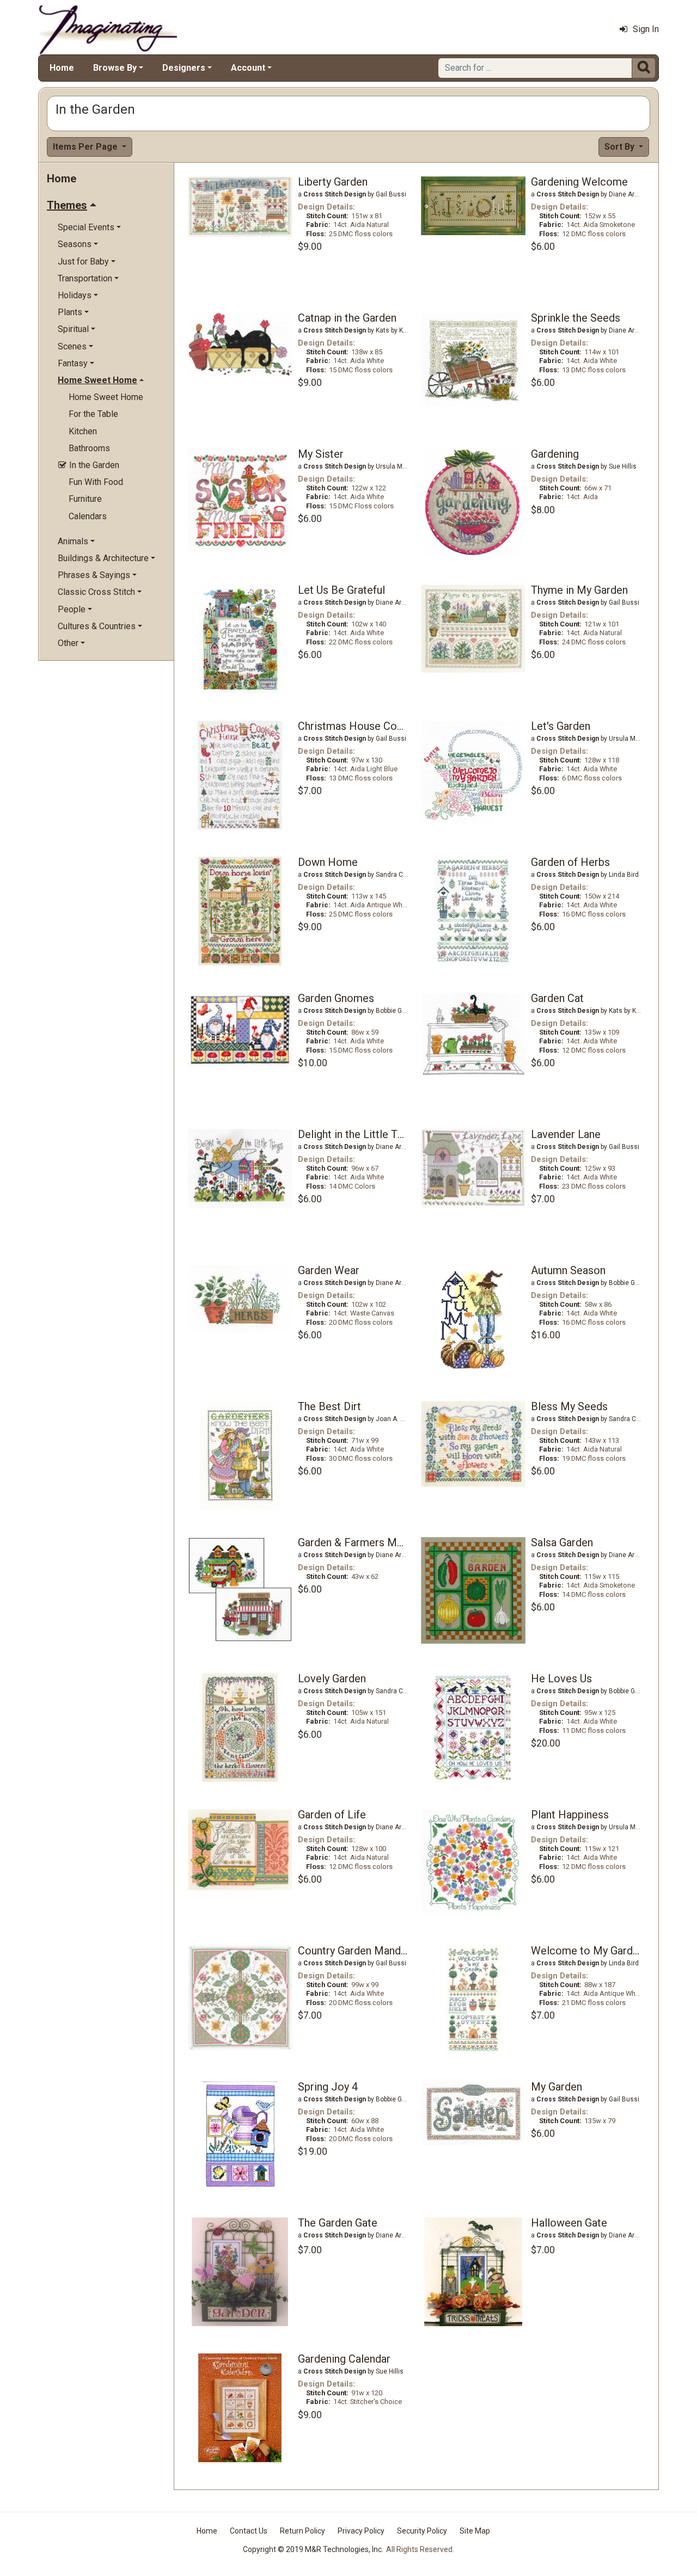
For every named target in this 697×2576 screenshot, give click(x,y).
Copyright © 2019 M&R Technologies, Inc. (313, 2549)
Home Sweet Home (106, 397)
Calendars (88, 516)
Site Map (475, 2531)
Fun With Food (96, 482)
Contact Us (249, 2531)
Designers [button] (184, 68)
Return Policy (302, 2531)
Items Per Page (86, 147)
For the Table (93, 414)
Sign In (646, 29)
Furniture (85, 499)
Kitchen (83, 431)
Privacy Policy (361, 2531)
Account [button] (248, 68)
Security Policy (422, 2531)
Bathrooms (89, 448)
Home (62, 68)
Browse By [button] (115, 68)
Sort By (620, 147)
